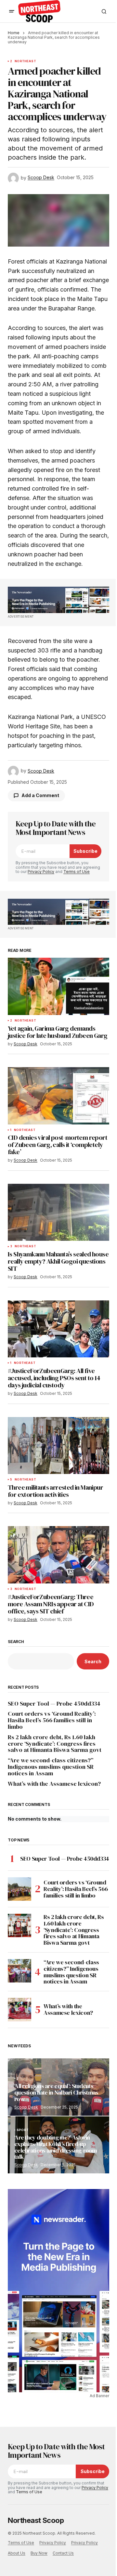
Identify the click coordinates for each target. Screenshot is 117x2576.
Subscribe (85, 851)
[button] (12, 11)
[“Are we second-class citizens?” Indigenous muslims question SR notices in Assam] (19, 1971)
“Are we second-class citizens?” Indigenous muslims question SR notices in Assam (51, 1767)
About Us (17, 2553)
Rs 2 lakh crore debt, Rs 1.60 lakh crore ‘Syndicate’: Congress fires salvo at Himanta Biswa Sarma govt (55, 1744)
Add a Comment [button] (40, 795)
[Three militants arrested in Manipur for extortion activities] (58, 1446)
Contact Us (63, 2553)
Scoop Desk (26, 2107)
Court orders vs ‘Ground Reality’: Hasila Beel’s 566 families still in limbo (52, 1720)
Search (16, 1642)
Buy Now (39, 2553)
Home (14, 33)
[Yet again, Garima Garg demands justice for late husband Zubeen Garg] (58, 986)
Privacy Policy (41, 872)
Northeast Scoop (36, 2520)
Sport (23, 2130)
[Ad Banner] (58, 600)
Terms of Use (77, 872)
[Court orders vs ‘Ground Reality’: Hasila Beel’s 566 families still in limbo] (19, 1889)
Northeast (25, 61)
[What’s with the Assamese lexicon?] (19, 2010)
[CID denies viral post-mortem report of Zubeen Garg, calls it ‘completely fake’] (58, 1096)
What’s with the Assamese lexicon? (54, 1784)
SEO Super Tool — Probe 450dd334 (54, 1704)
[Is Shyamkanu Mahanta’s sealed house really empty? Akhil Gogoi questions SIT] (58, 1212)
